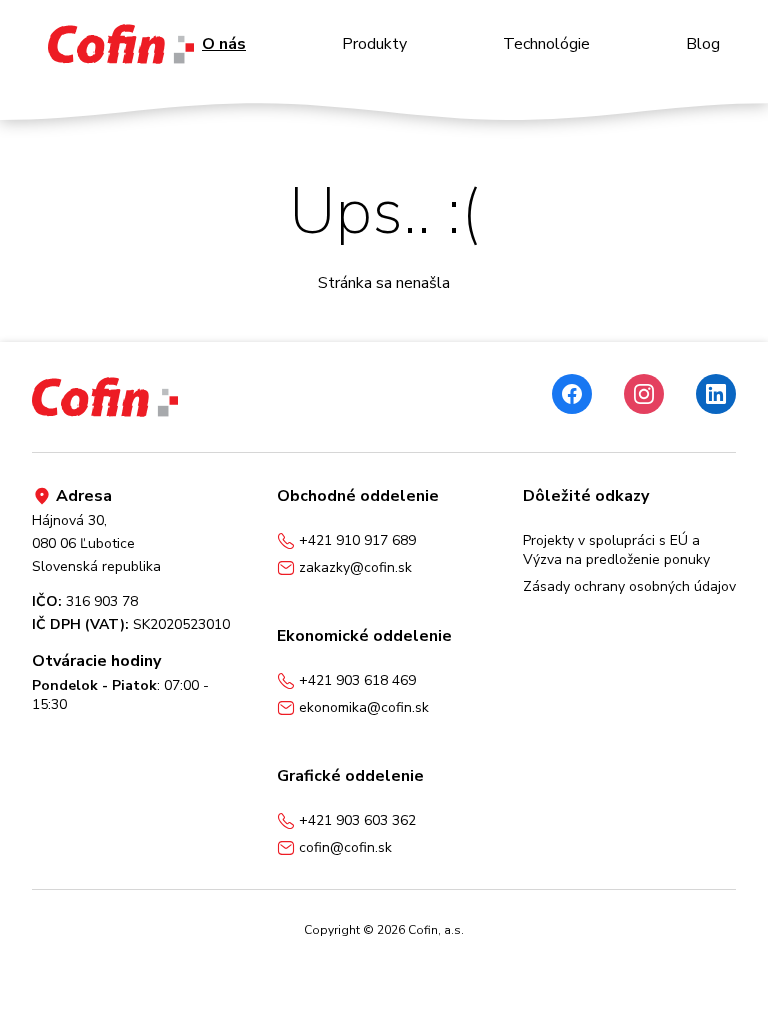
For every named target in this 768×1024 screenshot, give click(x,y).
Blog (703, 44)
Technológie (546, 44)
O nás (224, 44)
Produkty (374, 44)
